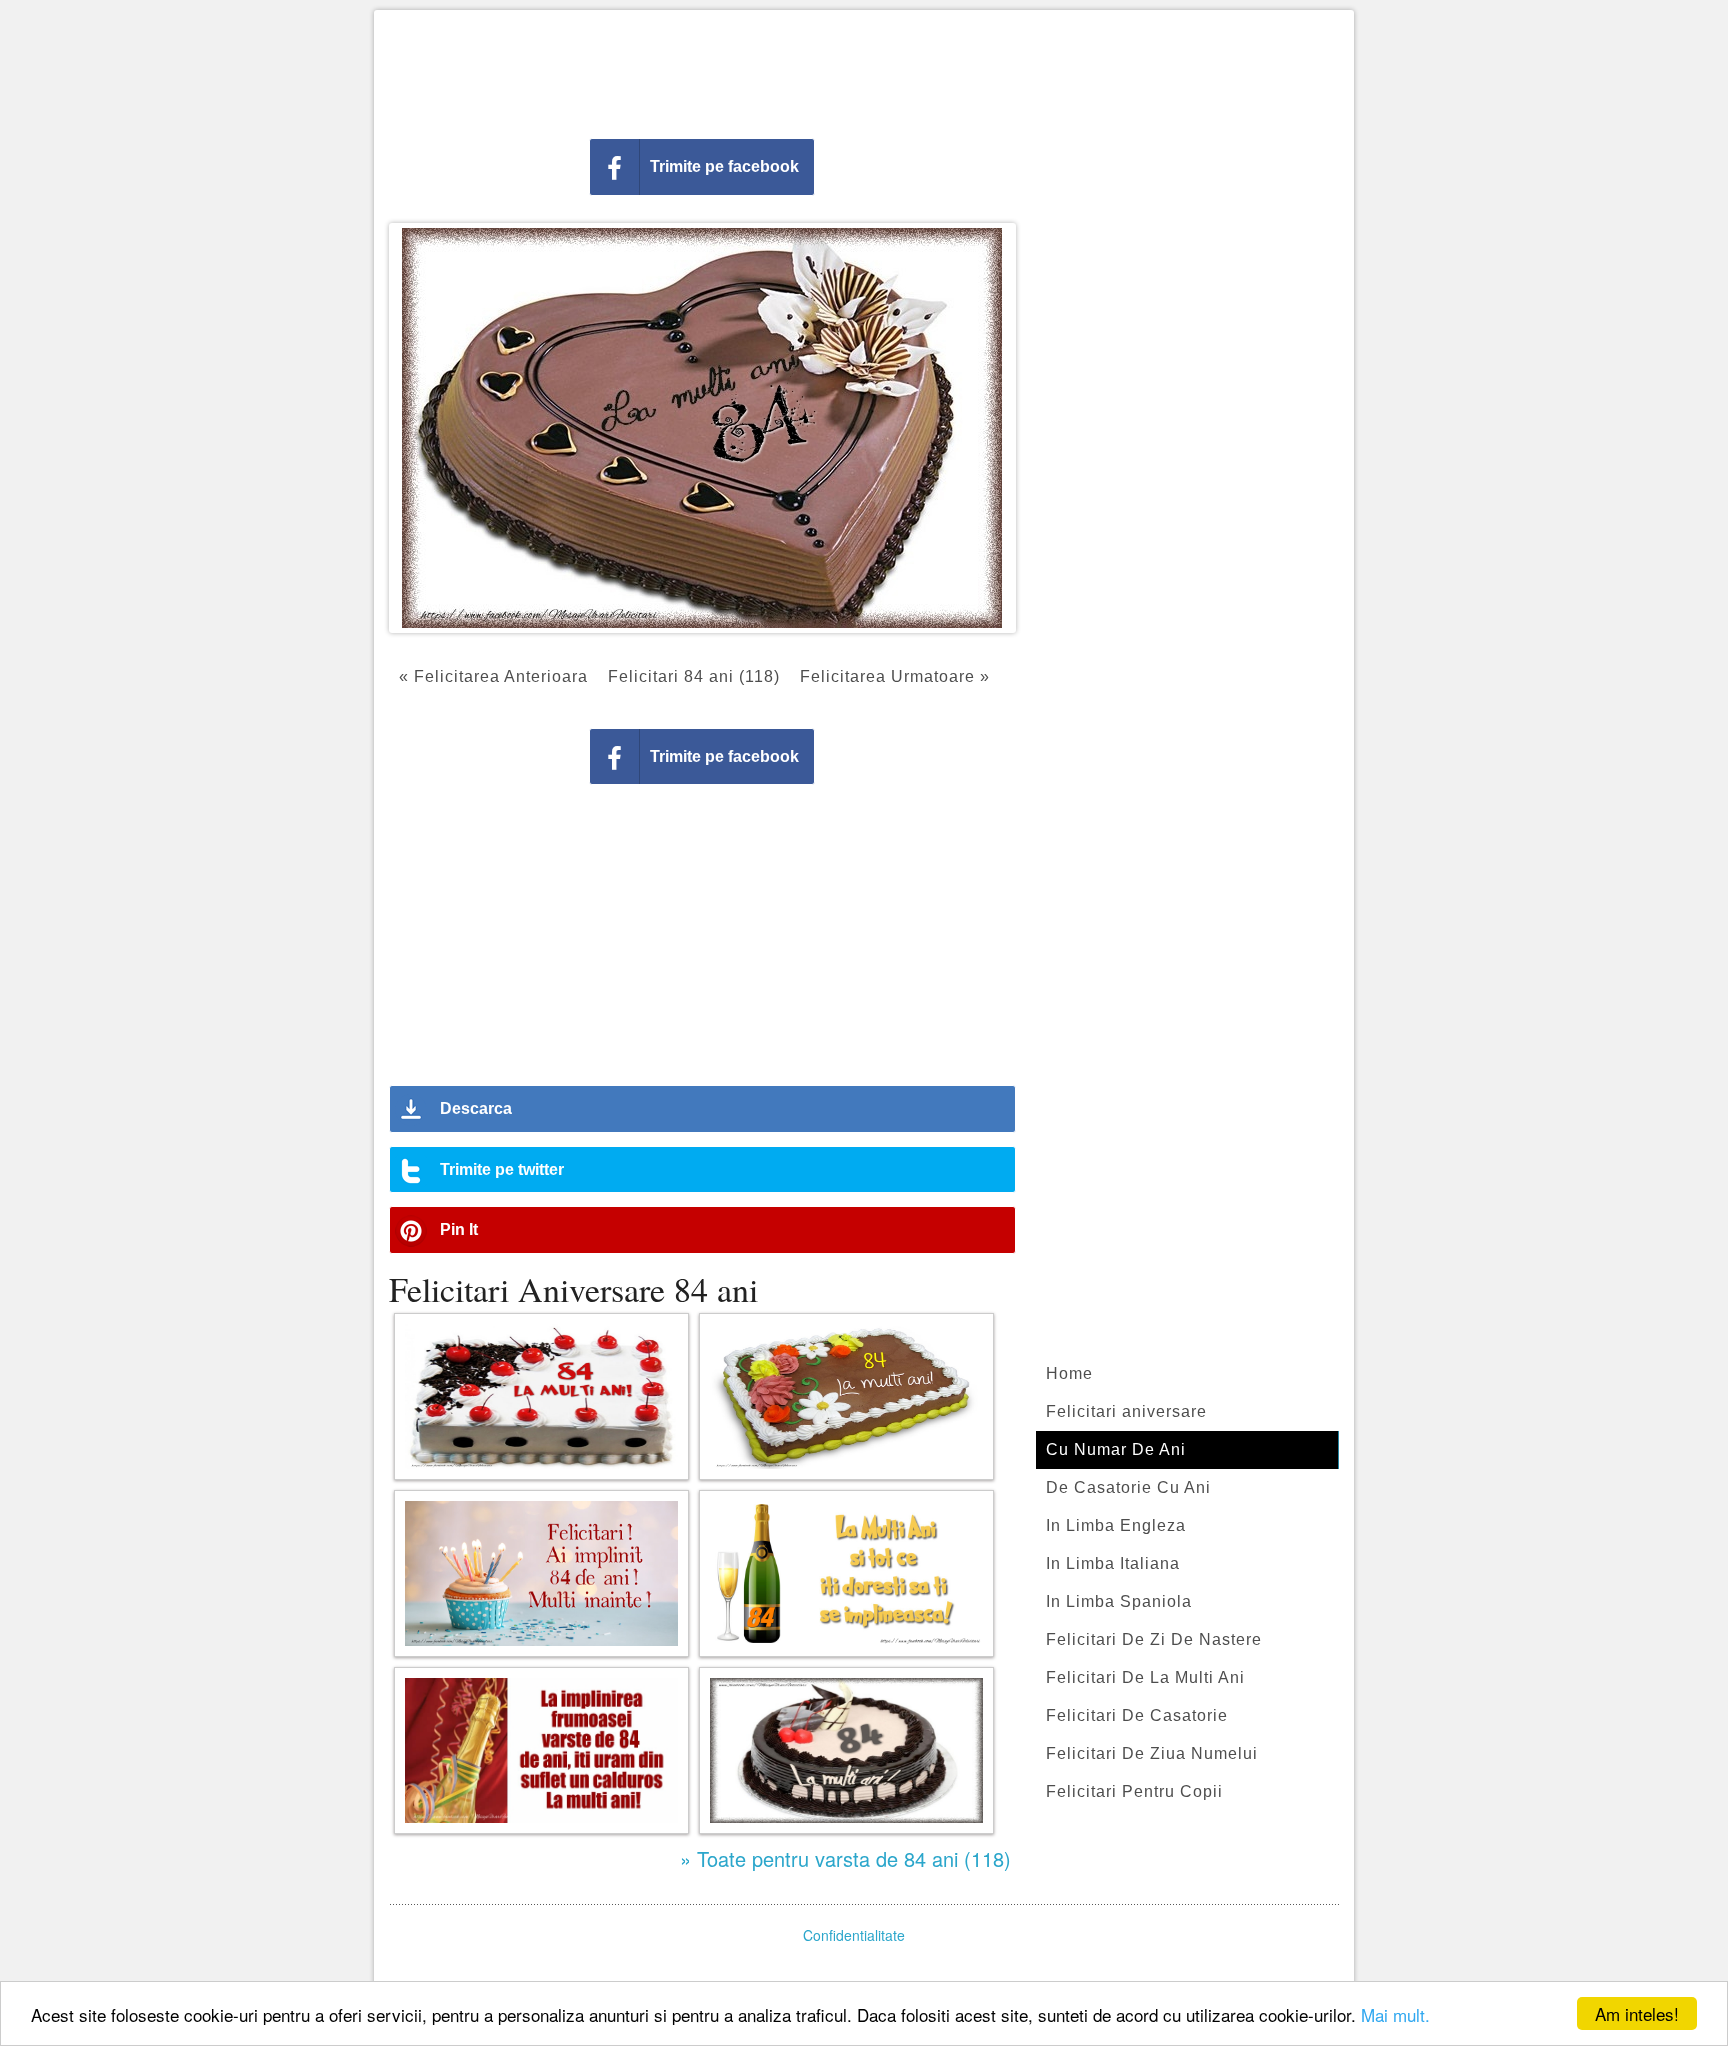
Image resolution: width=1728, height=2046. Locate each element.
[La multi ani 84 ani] (846, 1750)
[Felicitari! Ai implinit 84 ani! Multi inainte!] (541, 1573)
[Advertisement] (864, 70)
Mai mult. (1395, 2014)
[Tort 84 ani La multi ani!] (541, 1396)
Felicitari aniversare (1126, 1411)
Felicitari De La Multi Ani (1145, 1677)
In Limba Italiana (1113, 1563)
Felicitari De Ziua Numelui (1152, 1753)
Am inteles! (1637, 2013)
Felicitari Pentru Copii (1134, 1791)
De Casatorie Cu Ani (1128, 1487)
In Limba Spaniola (1119, 1601)
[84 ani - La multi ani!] (846, 1396)
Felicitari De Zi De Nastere (1154, 1639)
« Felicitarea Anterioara (493, 676)
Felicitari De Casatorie (1137, 1715)
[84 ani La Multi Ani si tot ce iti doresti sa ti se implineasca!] (846, 1573)
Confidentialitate (854, 1935)
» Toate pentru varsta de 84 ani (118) (845, 1858)
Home (1069, 1373)
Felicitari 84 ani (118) (694, 676)
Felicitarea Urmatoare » (895, 676)
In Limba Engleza (1116, 1525)
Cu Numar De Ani (1116, 1449)
